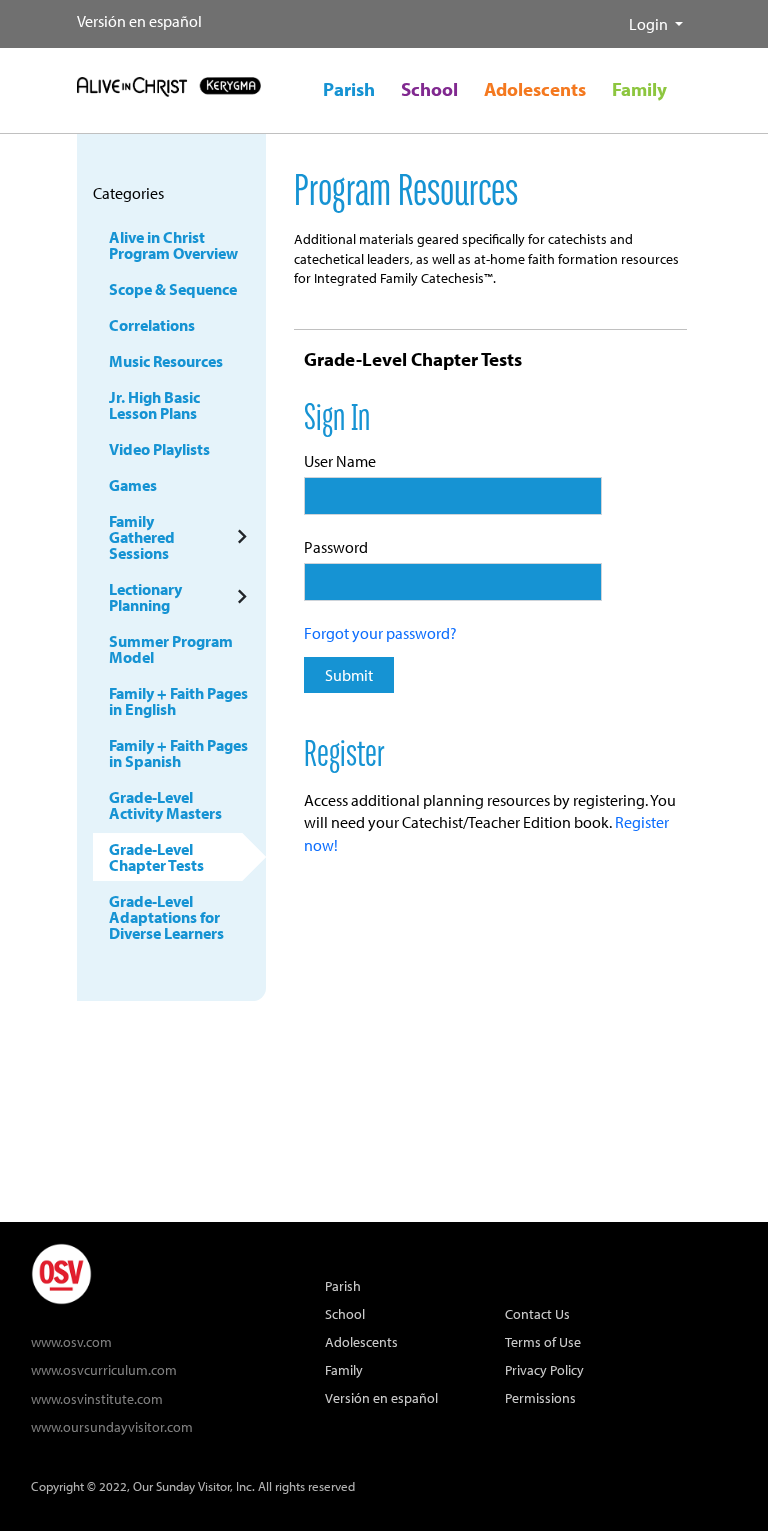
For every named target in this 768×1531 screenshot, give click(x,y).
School (345, 1313)
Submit (349, 675)
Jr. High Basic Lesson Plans (154, 405)
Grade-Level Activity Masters (165, 805)
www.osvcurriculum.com (104, 1369)
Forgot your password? (380, 633)
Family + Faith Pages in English (178, 701)
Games (133, 485)
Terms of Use (543, 1341)
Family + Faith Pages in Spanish (178, 753)
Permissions (540, 1397)
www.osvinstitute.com (97, 1398)
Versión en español (139, 21)
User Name (340, 461)
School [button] (429, 89)
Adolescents (361, 1341)
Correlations (152, 325)
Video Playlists (159, 449)
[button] (613, 16)
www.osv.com (71, 1341)
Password (336, 547)
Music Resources (166, 361)
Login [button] (650, 24)
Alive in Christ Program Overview (173, 245)
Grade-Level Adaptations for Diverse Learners (166, 917)
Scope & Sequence (173, 289)
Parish (343, 1285)
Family (344, 1369)
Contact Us (537, 1313)
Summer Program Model (171, 649)
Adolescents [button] (535, 89)
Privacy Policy (544, 1369)
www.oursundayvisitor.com (112, 1426)
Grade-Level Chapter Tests (156, 857)
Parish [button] (349, 89)
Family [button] (639, 89)
